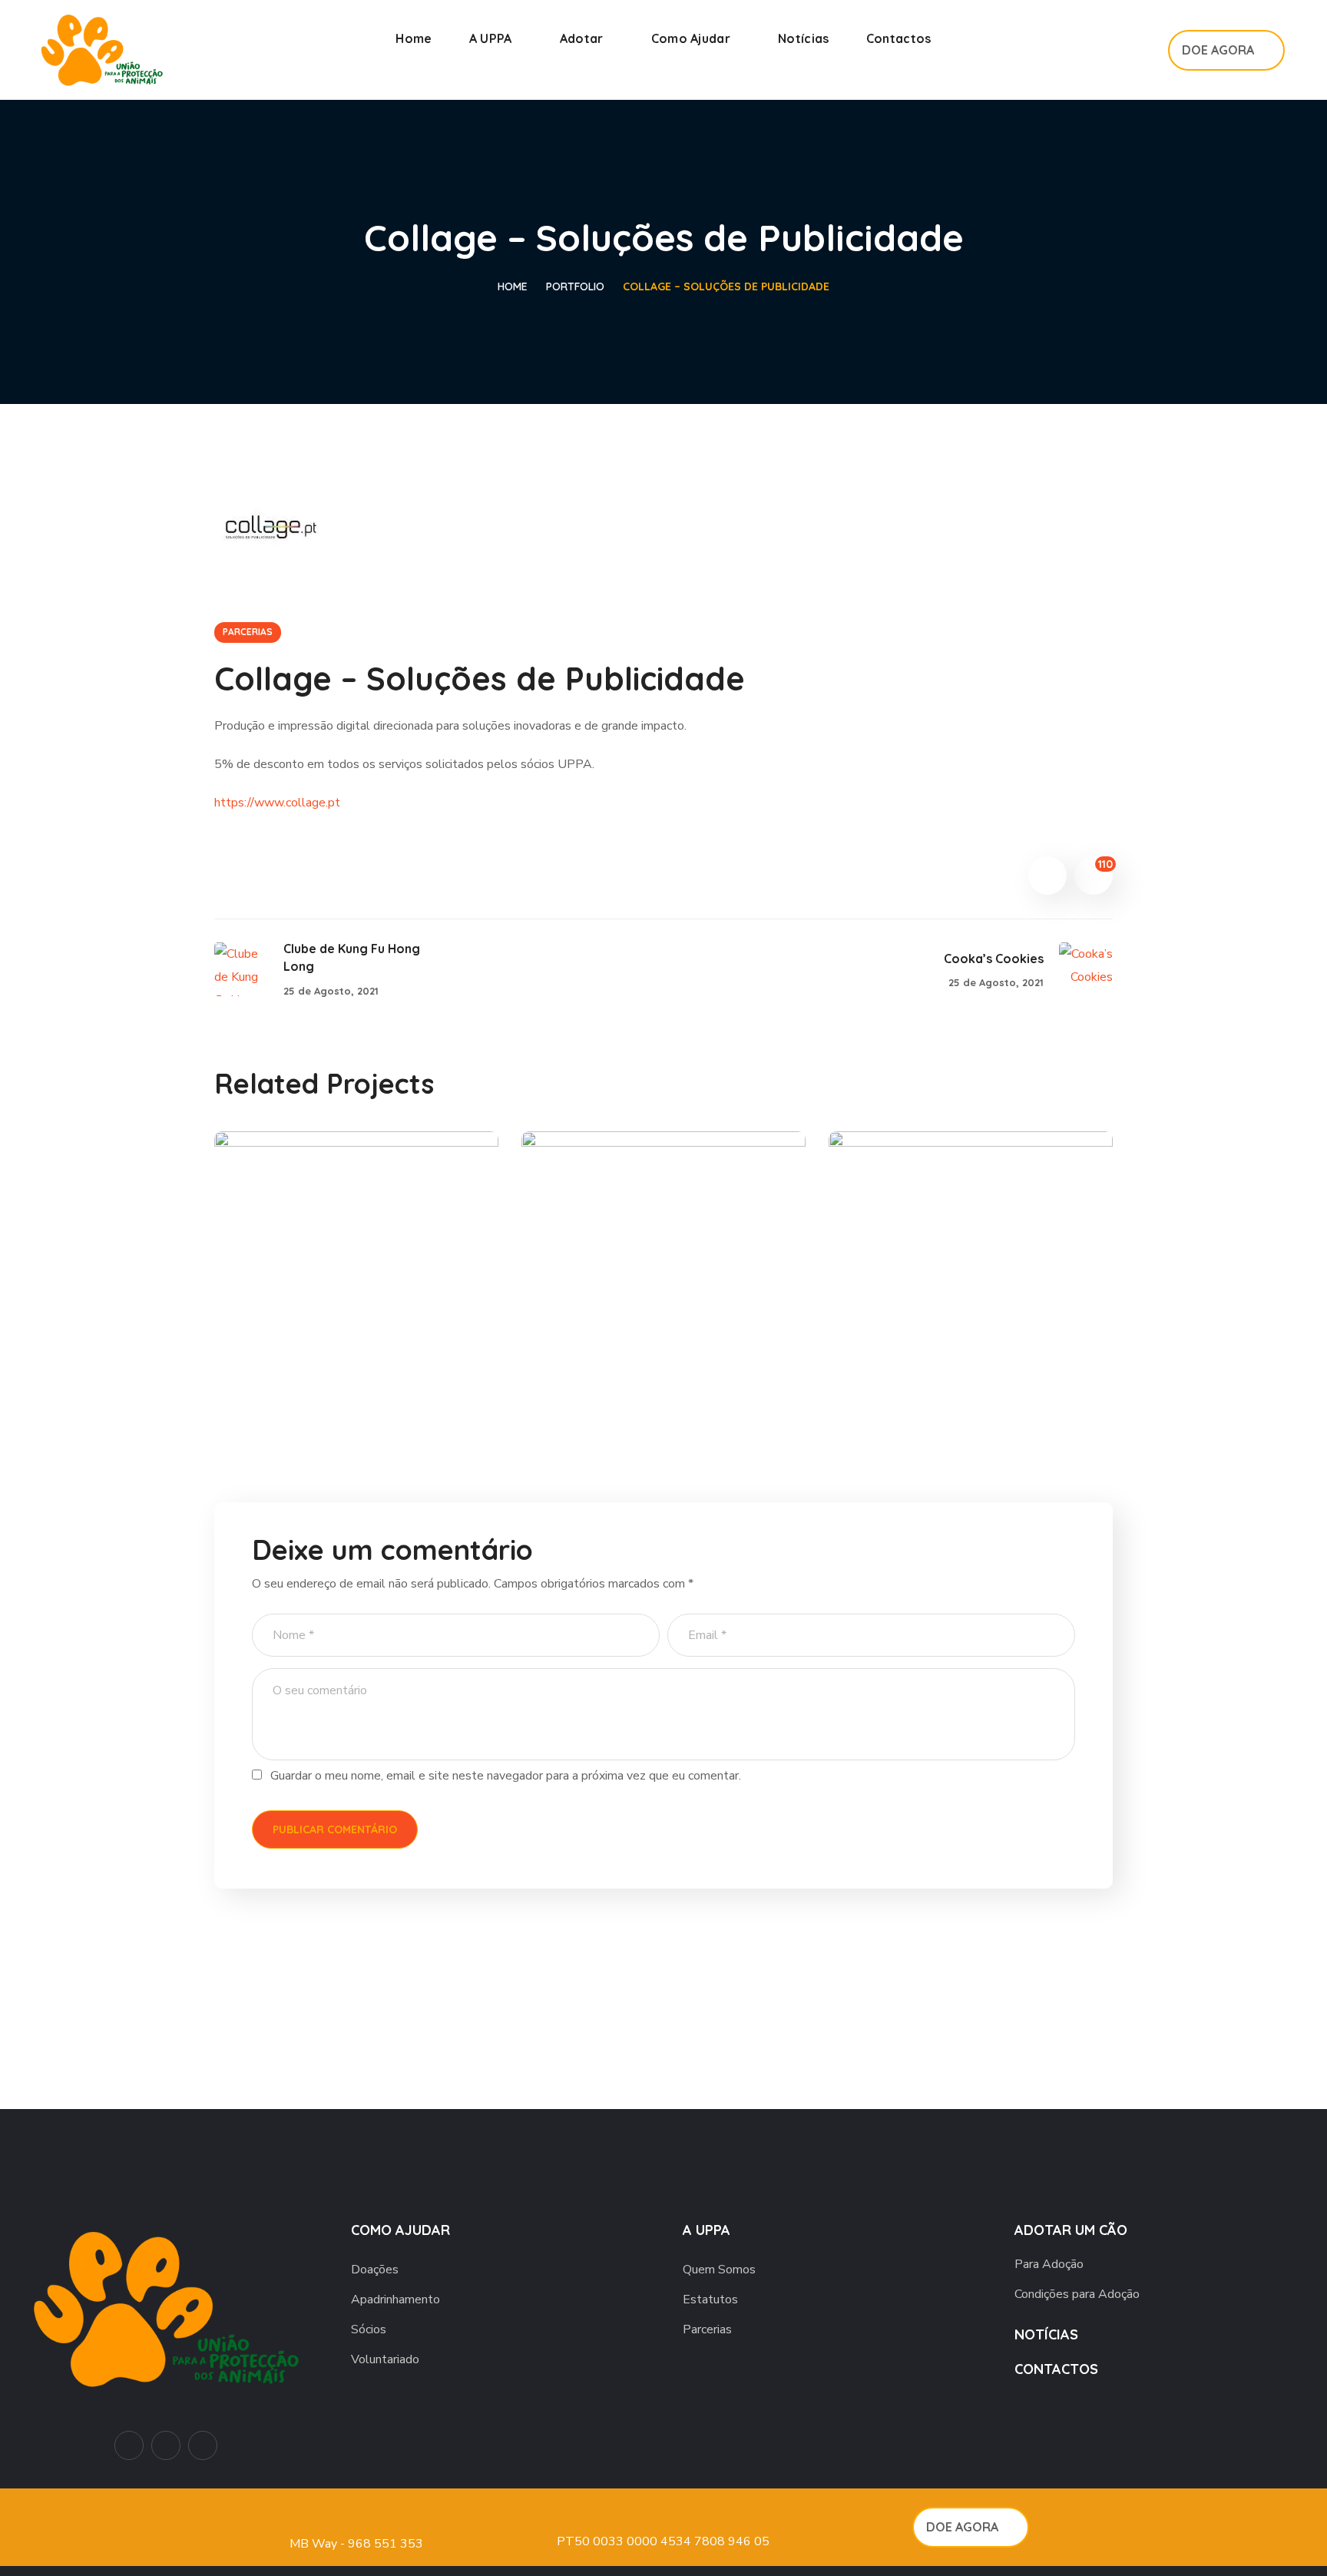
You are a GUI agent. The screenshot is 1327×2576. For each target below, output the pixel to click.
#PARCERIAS (288, 1381)
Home (513, 286)
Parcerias (707, 2329)
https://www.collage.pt (277, 803)
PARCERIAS (248, 632)
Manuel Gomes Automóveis (626, 1342)
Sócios (369, 2329)
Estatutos (710, 2300)
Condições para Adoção (1077, 2294)
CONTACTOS (1056, 2369)
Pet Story (909, 1355)
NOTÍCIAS (1046, 2334)
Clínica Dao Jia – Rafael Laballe (324, 1342)
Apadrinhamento (395, 2300)
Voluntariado (385, 2359)
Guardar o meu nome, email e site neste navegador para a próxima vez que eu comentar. (506, 1776)
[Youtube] (129, 2445)
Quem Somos (719, 2270)
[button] (1138, 50)
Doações (375, 2270)
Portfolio (575, 286)
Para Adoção (1049, 2264)
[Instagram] (203, 2445)
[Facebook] (166, 2445)
